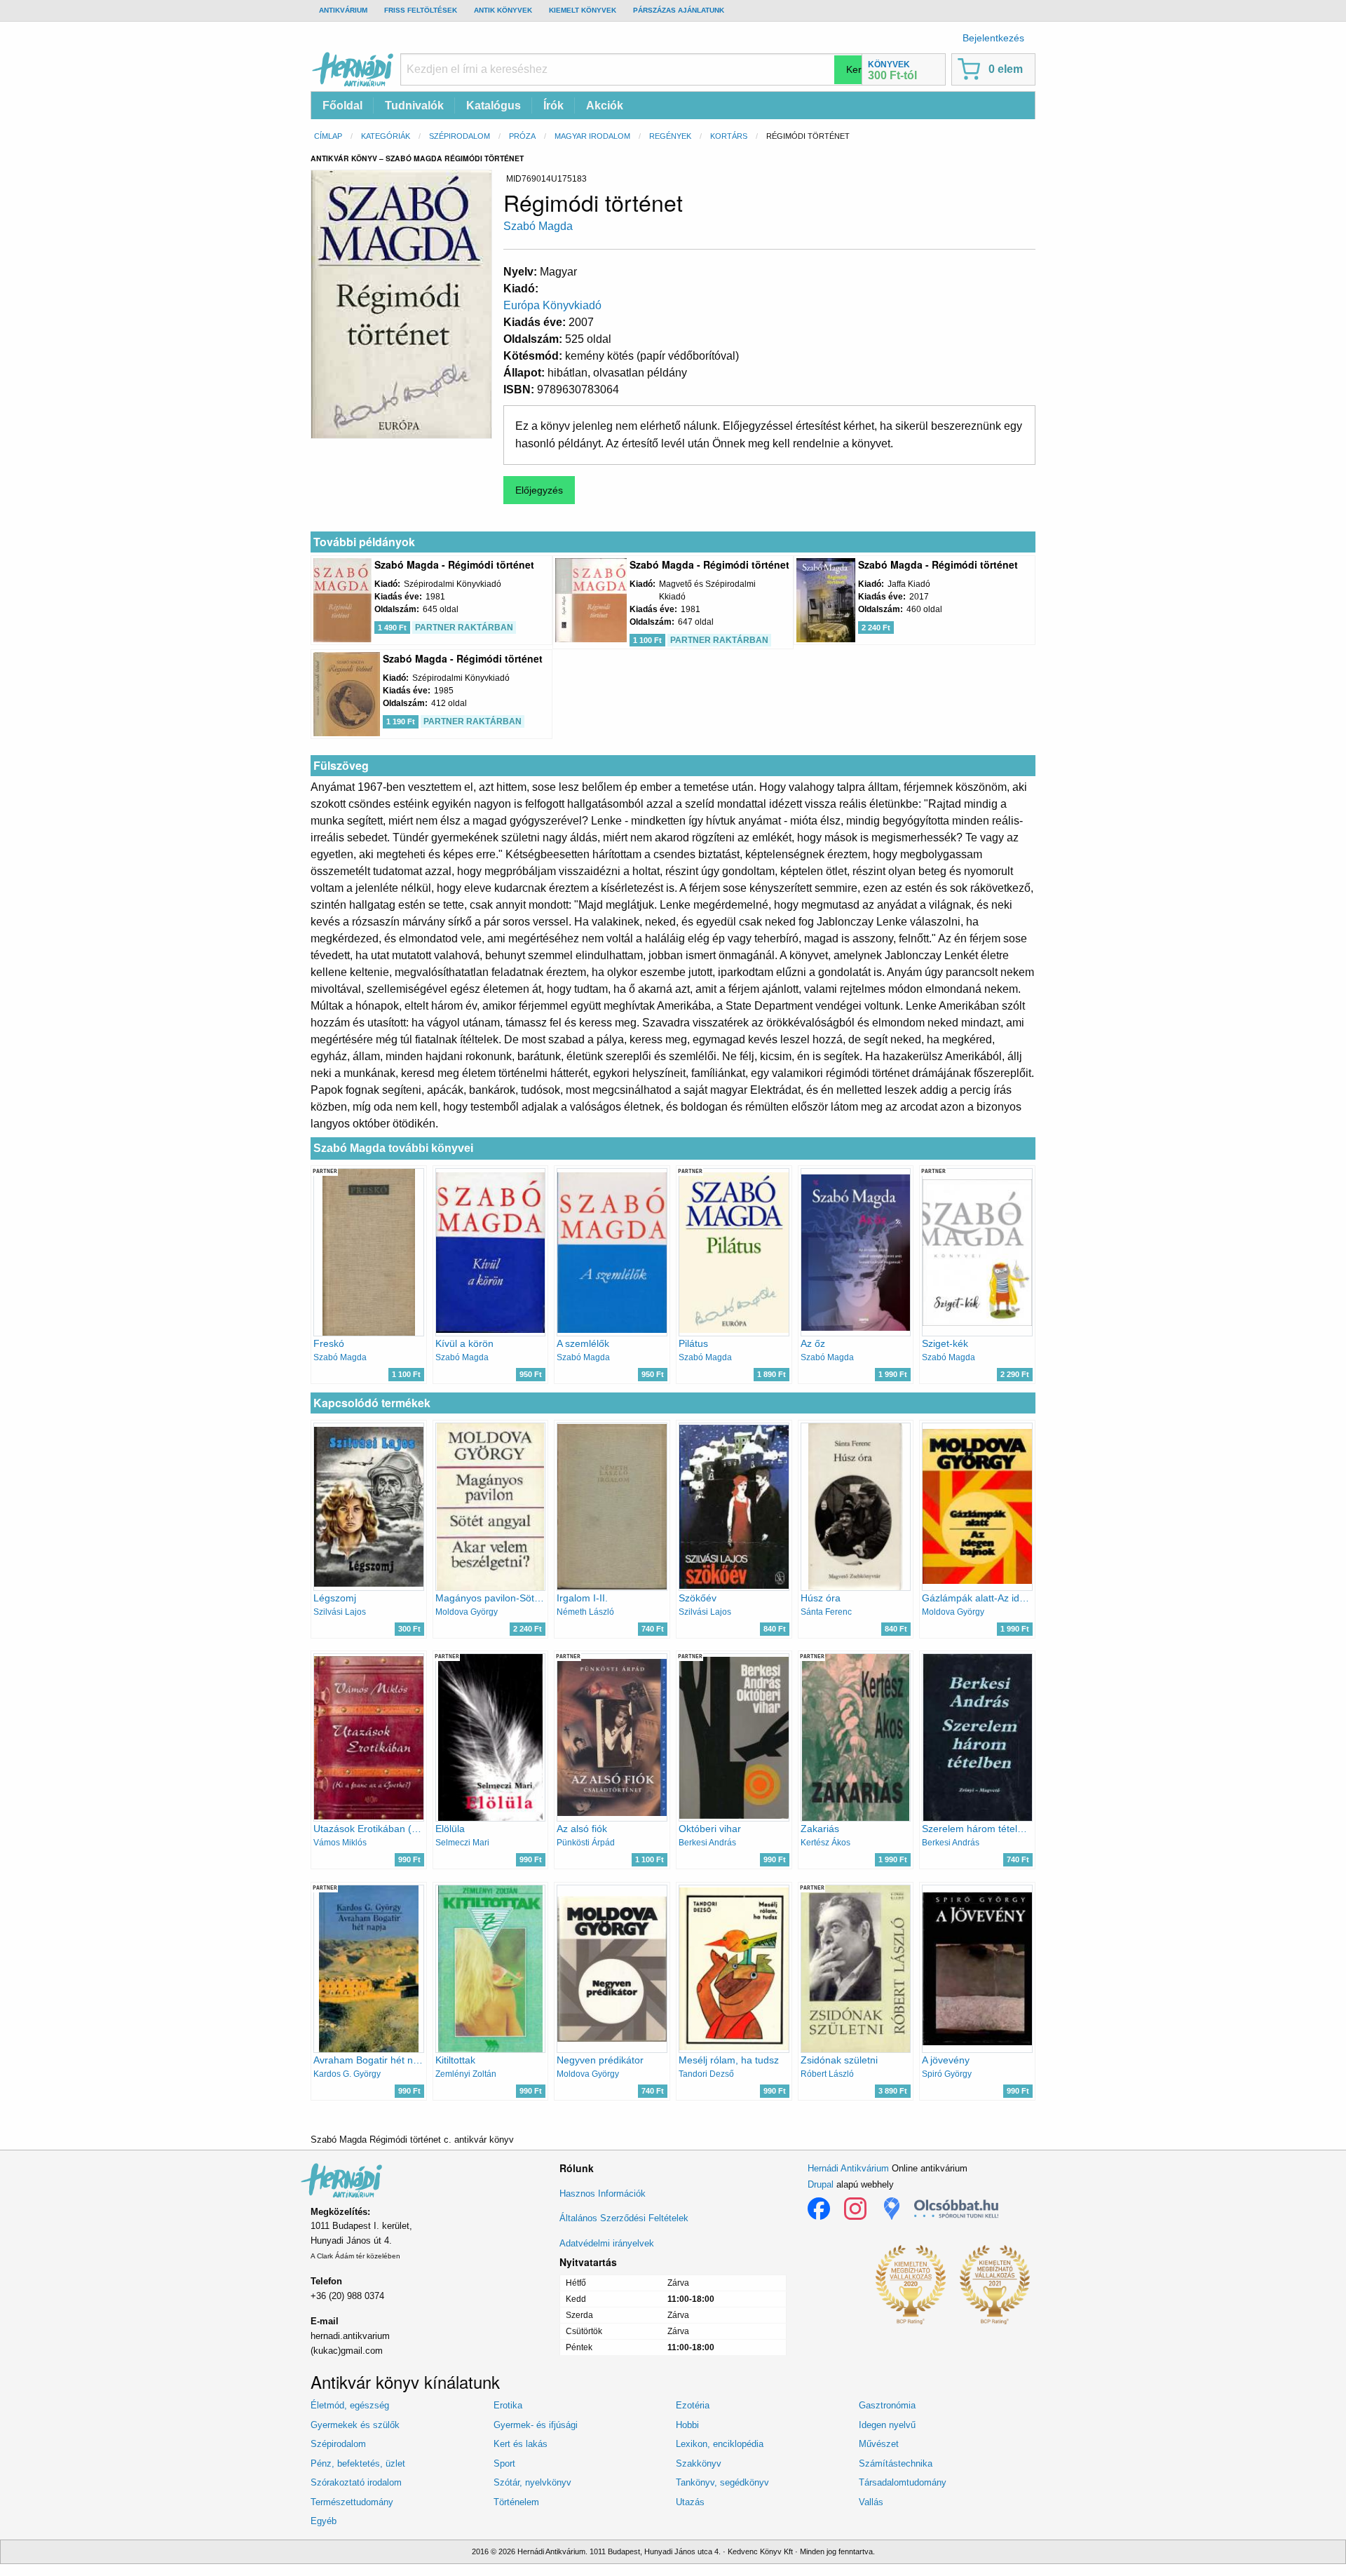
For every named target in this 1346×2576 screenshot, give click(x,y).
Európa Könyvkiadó (552, 305)
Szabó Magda (538, 226)
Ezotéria (693, 2405)
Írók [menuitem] (553, 106)
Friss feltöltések (421, 10)
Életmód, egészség (350, 2405)
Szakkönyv (699, 2463)
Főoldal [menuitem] (342, 106)
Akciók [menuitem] (605, 106)
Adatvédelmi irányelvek (607, 2243)
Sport (504, 2463)
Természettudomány (352, 2502)
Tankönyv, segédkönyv (722, 2482)
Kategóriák (386, 136)
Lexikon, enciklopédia (720, 2444)
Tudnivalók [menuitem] (414, 106)
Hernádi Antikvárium (848, 2168)
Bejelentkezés (993, 38)
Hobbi (687, 2425)
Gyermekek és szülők (355, 2425)
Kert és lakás (521, 2444)
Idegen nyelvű (887, 2425)
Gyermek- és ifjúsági (536, 2425)
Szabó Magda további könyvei (393, 1148)
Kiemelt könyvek (583, 10)
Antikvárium (343, 10)
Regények (670, 136)
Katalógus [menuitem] (494, 106)
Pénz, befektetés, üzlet (358, 2463)
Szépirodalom (460, 136)
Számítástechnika (896, 2463)
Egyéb (324, 2521)
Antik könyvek (503, 10)
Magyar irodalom (592, 136)
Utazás (690, 2502)
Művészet (879, 2444)
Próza (522, 136)
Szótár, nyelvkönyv (532, 2482)
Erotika (508, 2405)
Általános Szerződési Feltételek (624, 2218)
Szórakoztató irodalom (356, 2482)
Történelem (516, 2502)
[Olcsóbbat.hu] (956, 2209)
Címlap (328, 136)
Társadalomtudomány (903, 2482)
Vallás (871, 2502)
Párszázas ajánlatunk (679, 10)
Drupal (821, 2184)
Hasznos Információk (603, 2194)
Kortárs (729, 136)
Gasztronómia (887, 2405)
